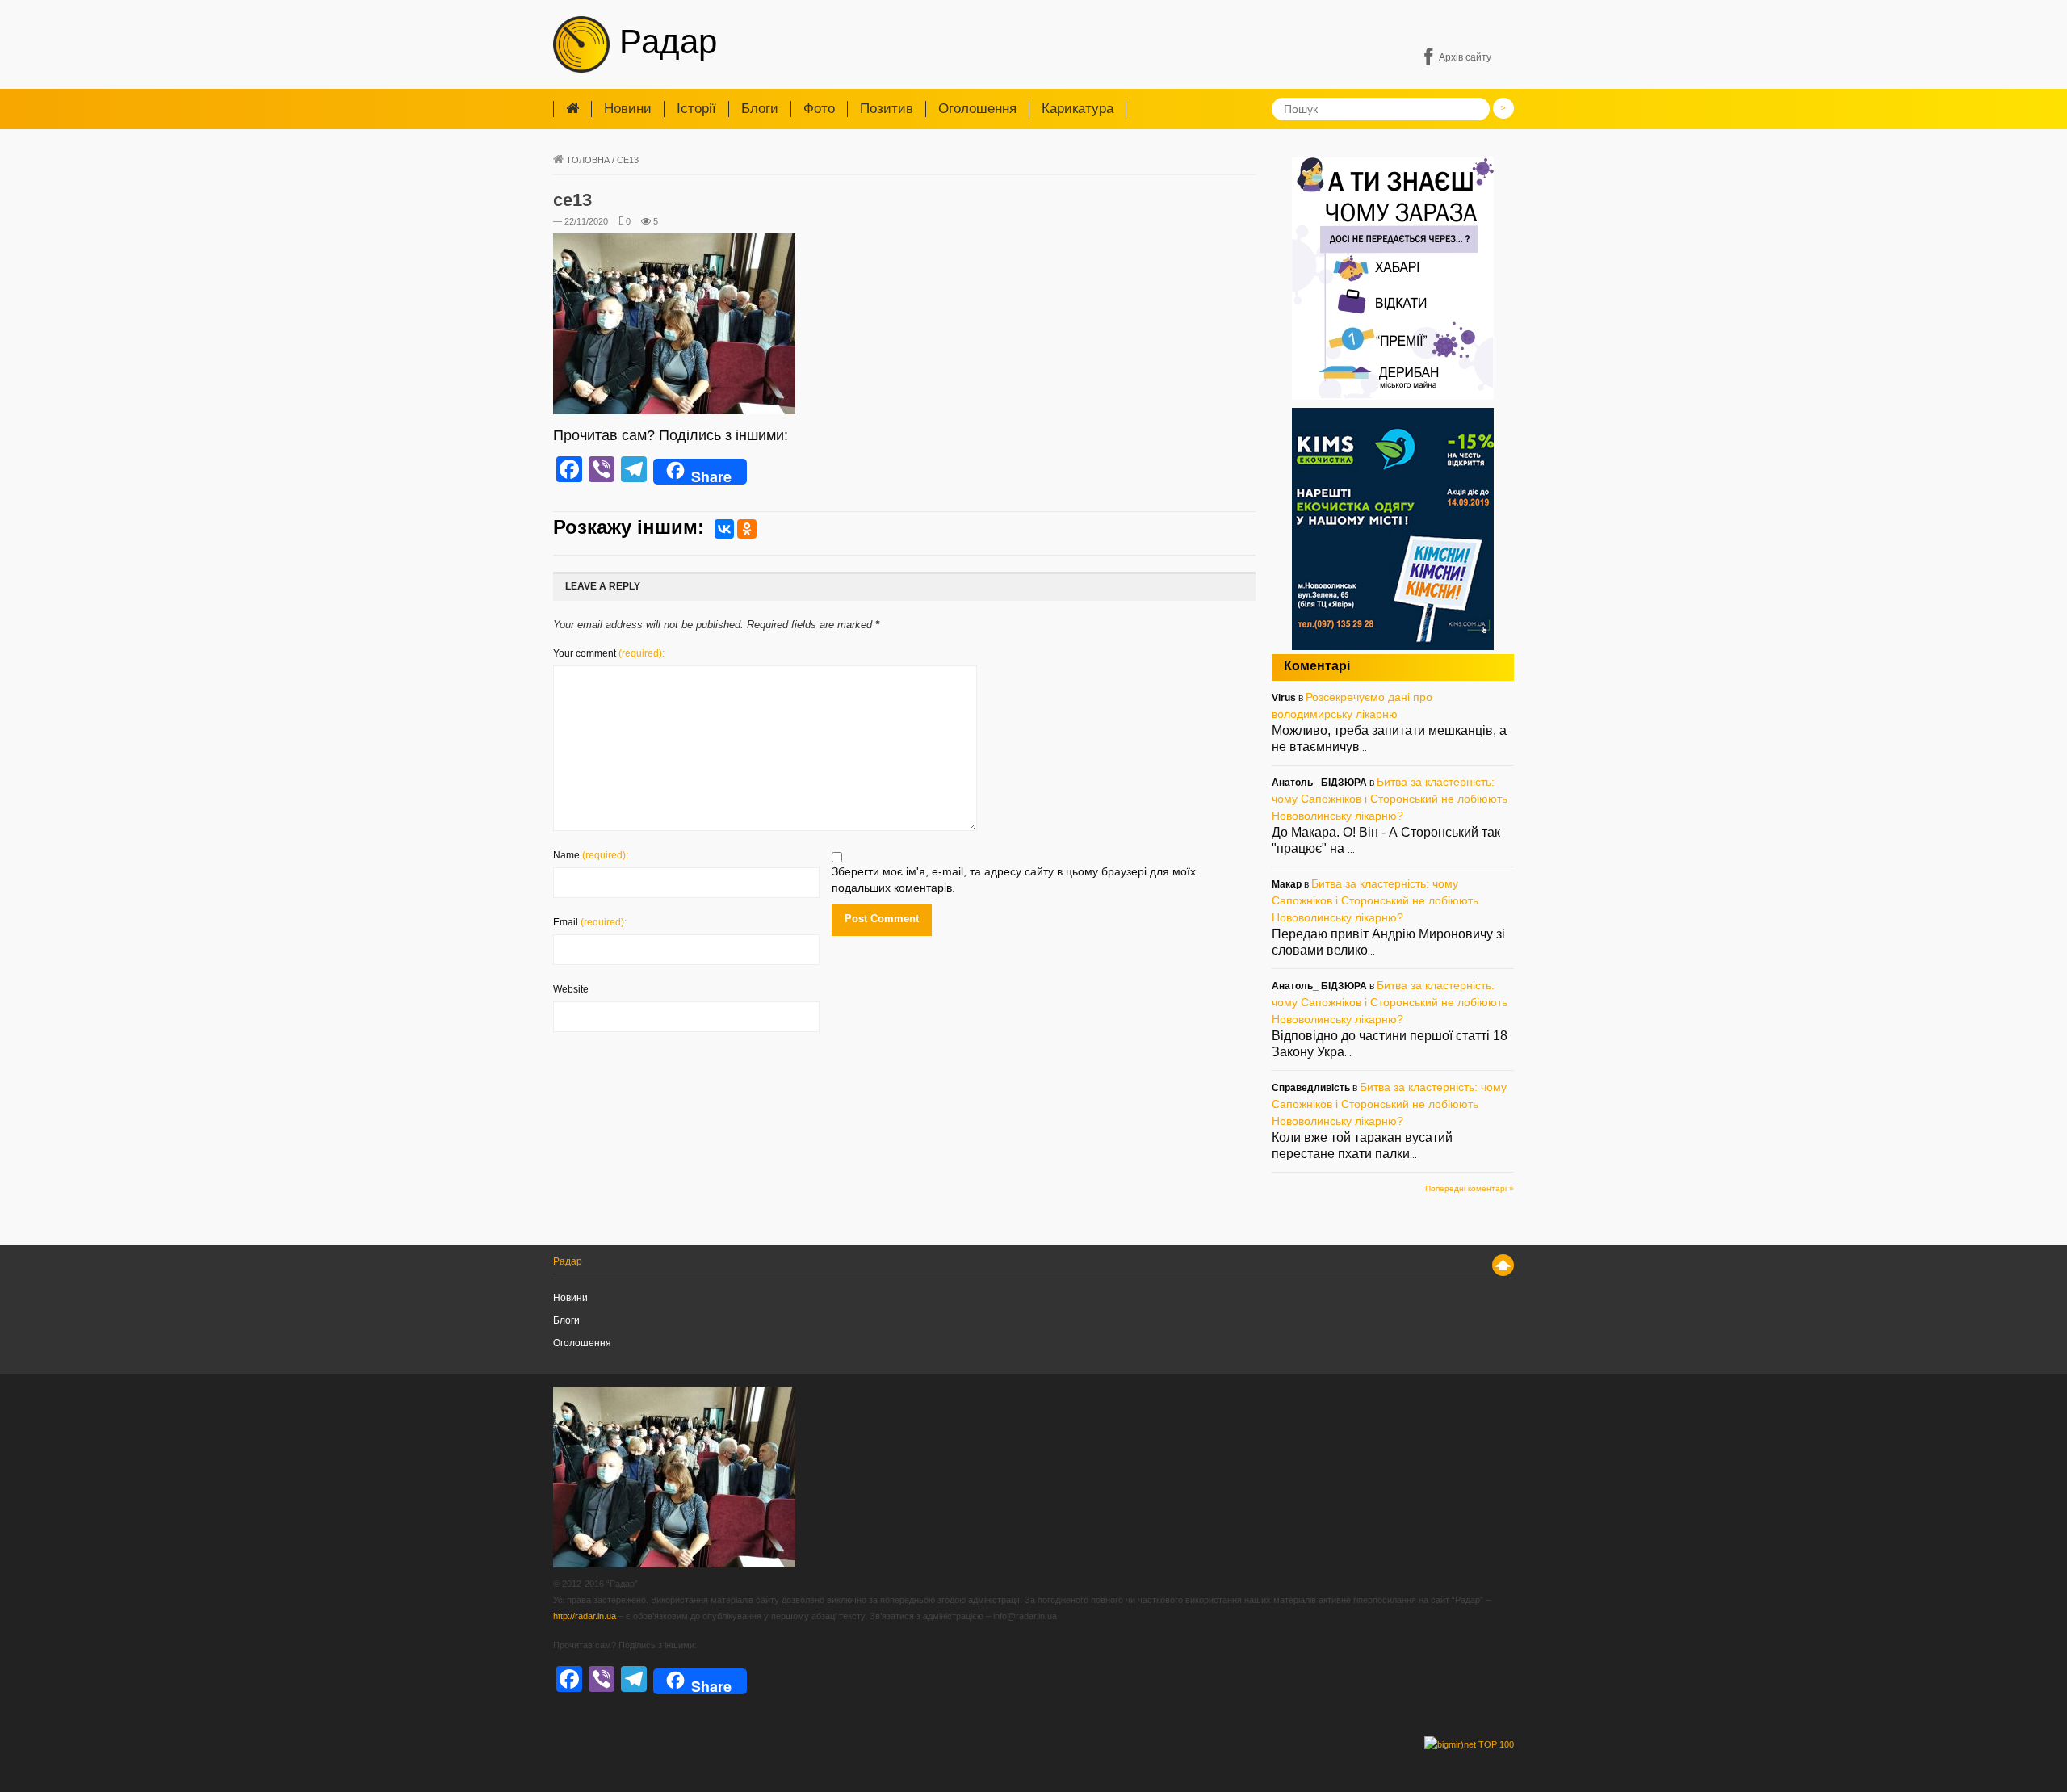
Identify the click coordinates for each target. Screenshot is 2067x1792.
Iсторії (696, 109)
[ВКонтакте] (724, 529)
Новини (628, 109)
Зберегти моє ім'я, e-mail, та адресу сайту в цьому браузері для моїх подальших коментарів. (1014, 879)
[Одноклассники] (747, 529)
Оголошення (977, 109)
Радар (663, 42)
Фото (819, 109)
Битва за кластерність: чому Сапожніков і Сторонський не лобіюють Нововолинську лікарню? (1390, 799)
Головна (589, 160)
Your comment (609, 653)
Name (591, 855)
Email (590, 922)
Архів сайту (1465, 57)
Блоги (760, 109)
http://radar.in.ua (585, 1616)
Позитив (887, 109)
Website (571, 989)
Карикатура (1078, 109)
